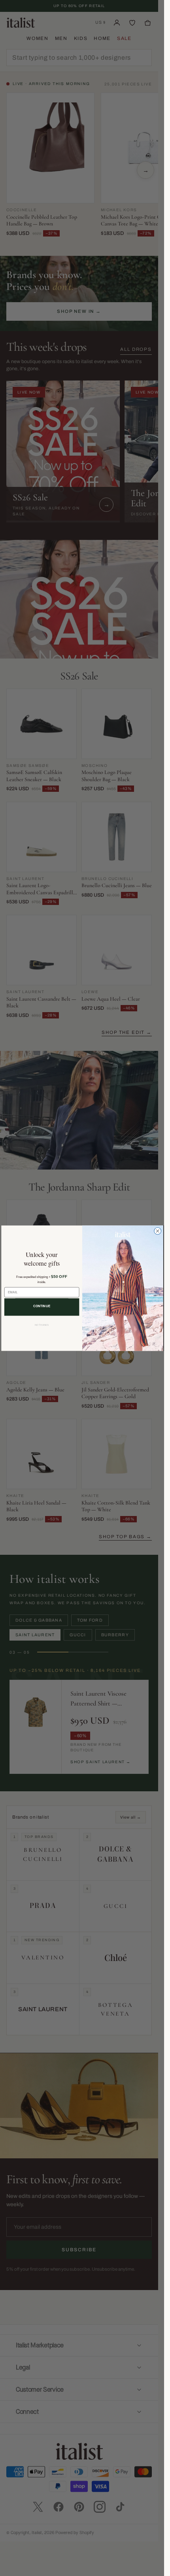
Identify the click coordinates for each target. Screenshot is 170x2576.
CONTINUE (42, 1306)
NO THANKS (42, 1325)
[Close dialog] (157, 1231)
